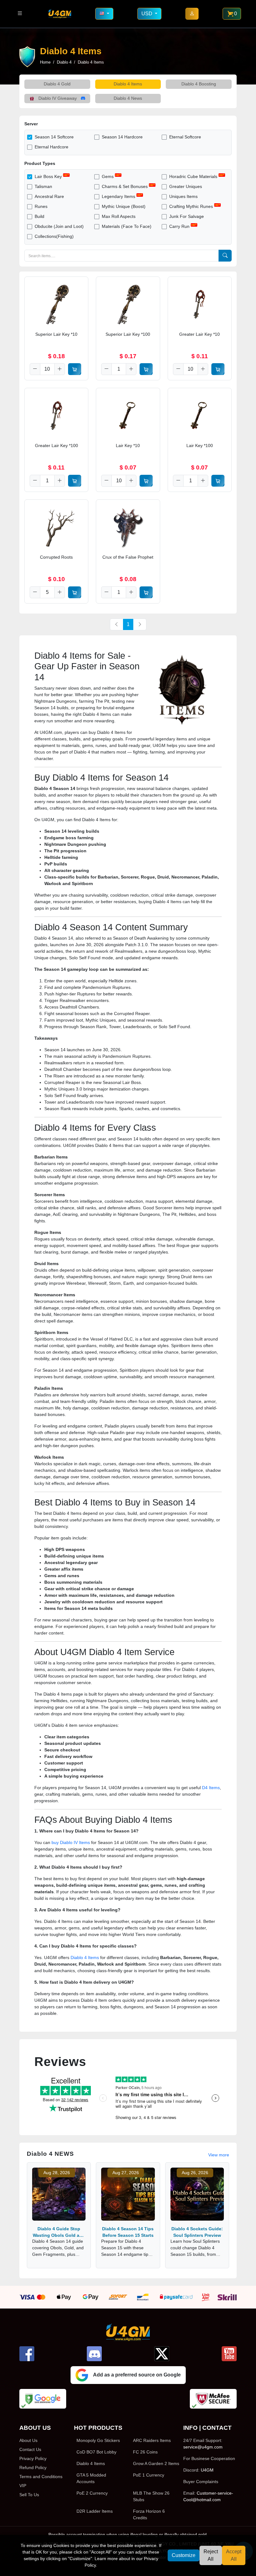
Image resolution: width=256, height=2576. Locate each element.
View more (219, 2155)
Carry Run (179, 226)
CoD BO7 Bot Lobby (96, 2452)
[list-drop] (20, 14)
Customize (184, 2555)
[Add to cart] (75, 369)
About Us (28, 2440)
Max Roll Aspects (119, 216)
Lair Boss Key (48, 176)
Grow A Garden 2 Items (156, 2463)
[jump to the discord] (94, 2354)
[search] (225, 256)
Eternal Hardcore (52, 147)
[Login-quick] (192, 14)
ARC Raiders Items (152, 2440)
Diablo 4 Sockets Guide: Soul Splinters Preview (197, 2232)
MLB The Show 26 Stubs (151, 2496)
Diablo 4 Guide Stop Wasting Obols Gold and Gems (59, 2232)
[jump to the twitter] (162, 2354)
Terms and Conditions (41, 2477)
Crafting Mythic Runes (191, 206)
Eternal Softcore (185, 137)
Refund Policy (33, 2468)
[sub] (35, 369)
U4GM (207, 2470)
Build (39, 216)
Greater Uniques (186, 186)
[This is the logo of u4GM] (60, 14)
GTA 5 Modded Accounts (91, 2478)
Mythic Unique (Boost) (124, 206)
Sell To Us (29, 2495)
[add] (60, 369)
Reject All (211, 2555)
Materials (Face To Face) (127, 226)
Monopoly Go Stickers (98, 2440)
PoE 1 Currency (149, 2475)
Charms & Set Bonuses (125, 186)
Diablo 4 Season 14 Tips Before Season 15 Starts (128, 2232)
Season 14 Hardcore (122, 137)
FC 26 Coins (145, 2452)
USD (148, 14)
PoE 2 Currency (92, 2493)
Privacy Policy (33, 2458)
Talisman (43, 186)
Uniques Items (183, 196)
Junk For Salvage (187, 216)
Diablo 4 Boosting (199, 84)
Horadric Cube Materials (193, 176)
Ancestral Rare (49, 196)
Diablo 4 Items (128, 84)
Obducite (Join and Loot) (59, 226)
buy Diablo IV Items (71, 1842)
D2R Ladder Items (95, 2511)
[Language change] (104, 14)
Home (45, 62)
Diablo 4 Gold (57, 84)
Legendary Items (118, 196)
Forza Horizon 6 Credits (149, 2514)
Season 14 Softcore (54, 137)
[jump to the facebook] (27, 2354)
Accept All (234, 2555)
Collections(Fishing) (54, 236)
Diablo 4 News (128, 98)
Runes (41, 206)
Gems (108, 176)
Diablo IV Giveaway (58, 98)
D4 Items (211, 1788)
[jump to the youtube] (229, 2354)
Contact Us (30, 2449)
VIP (23, 2486)
